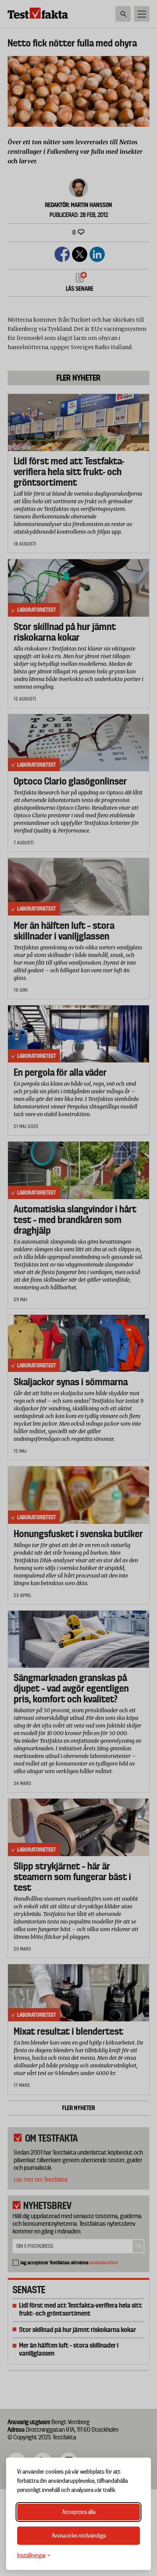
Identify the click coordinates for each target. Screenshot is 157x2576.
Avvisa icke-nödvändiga (79, 2536)
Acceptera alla (79, 2512)
